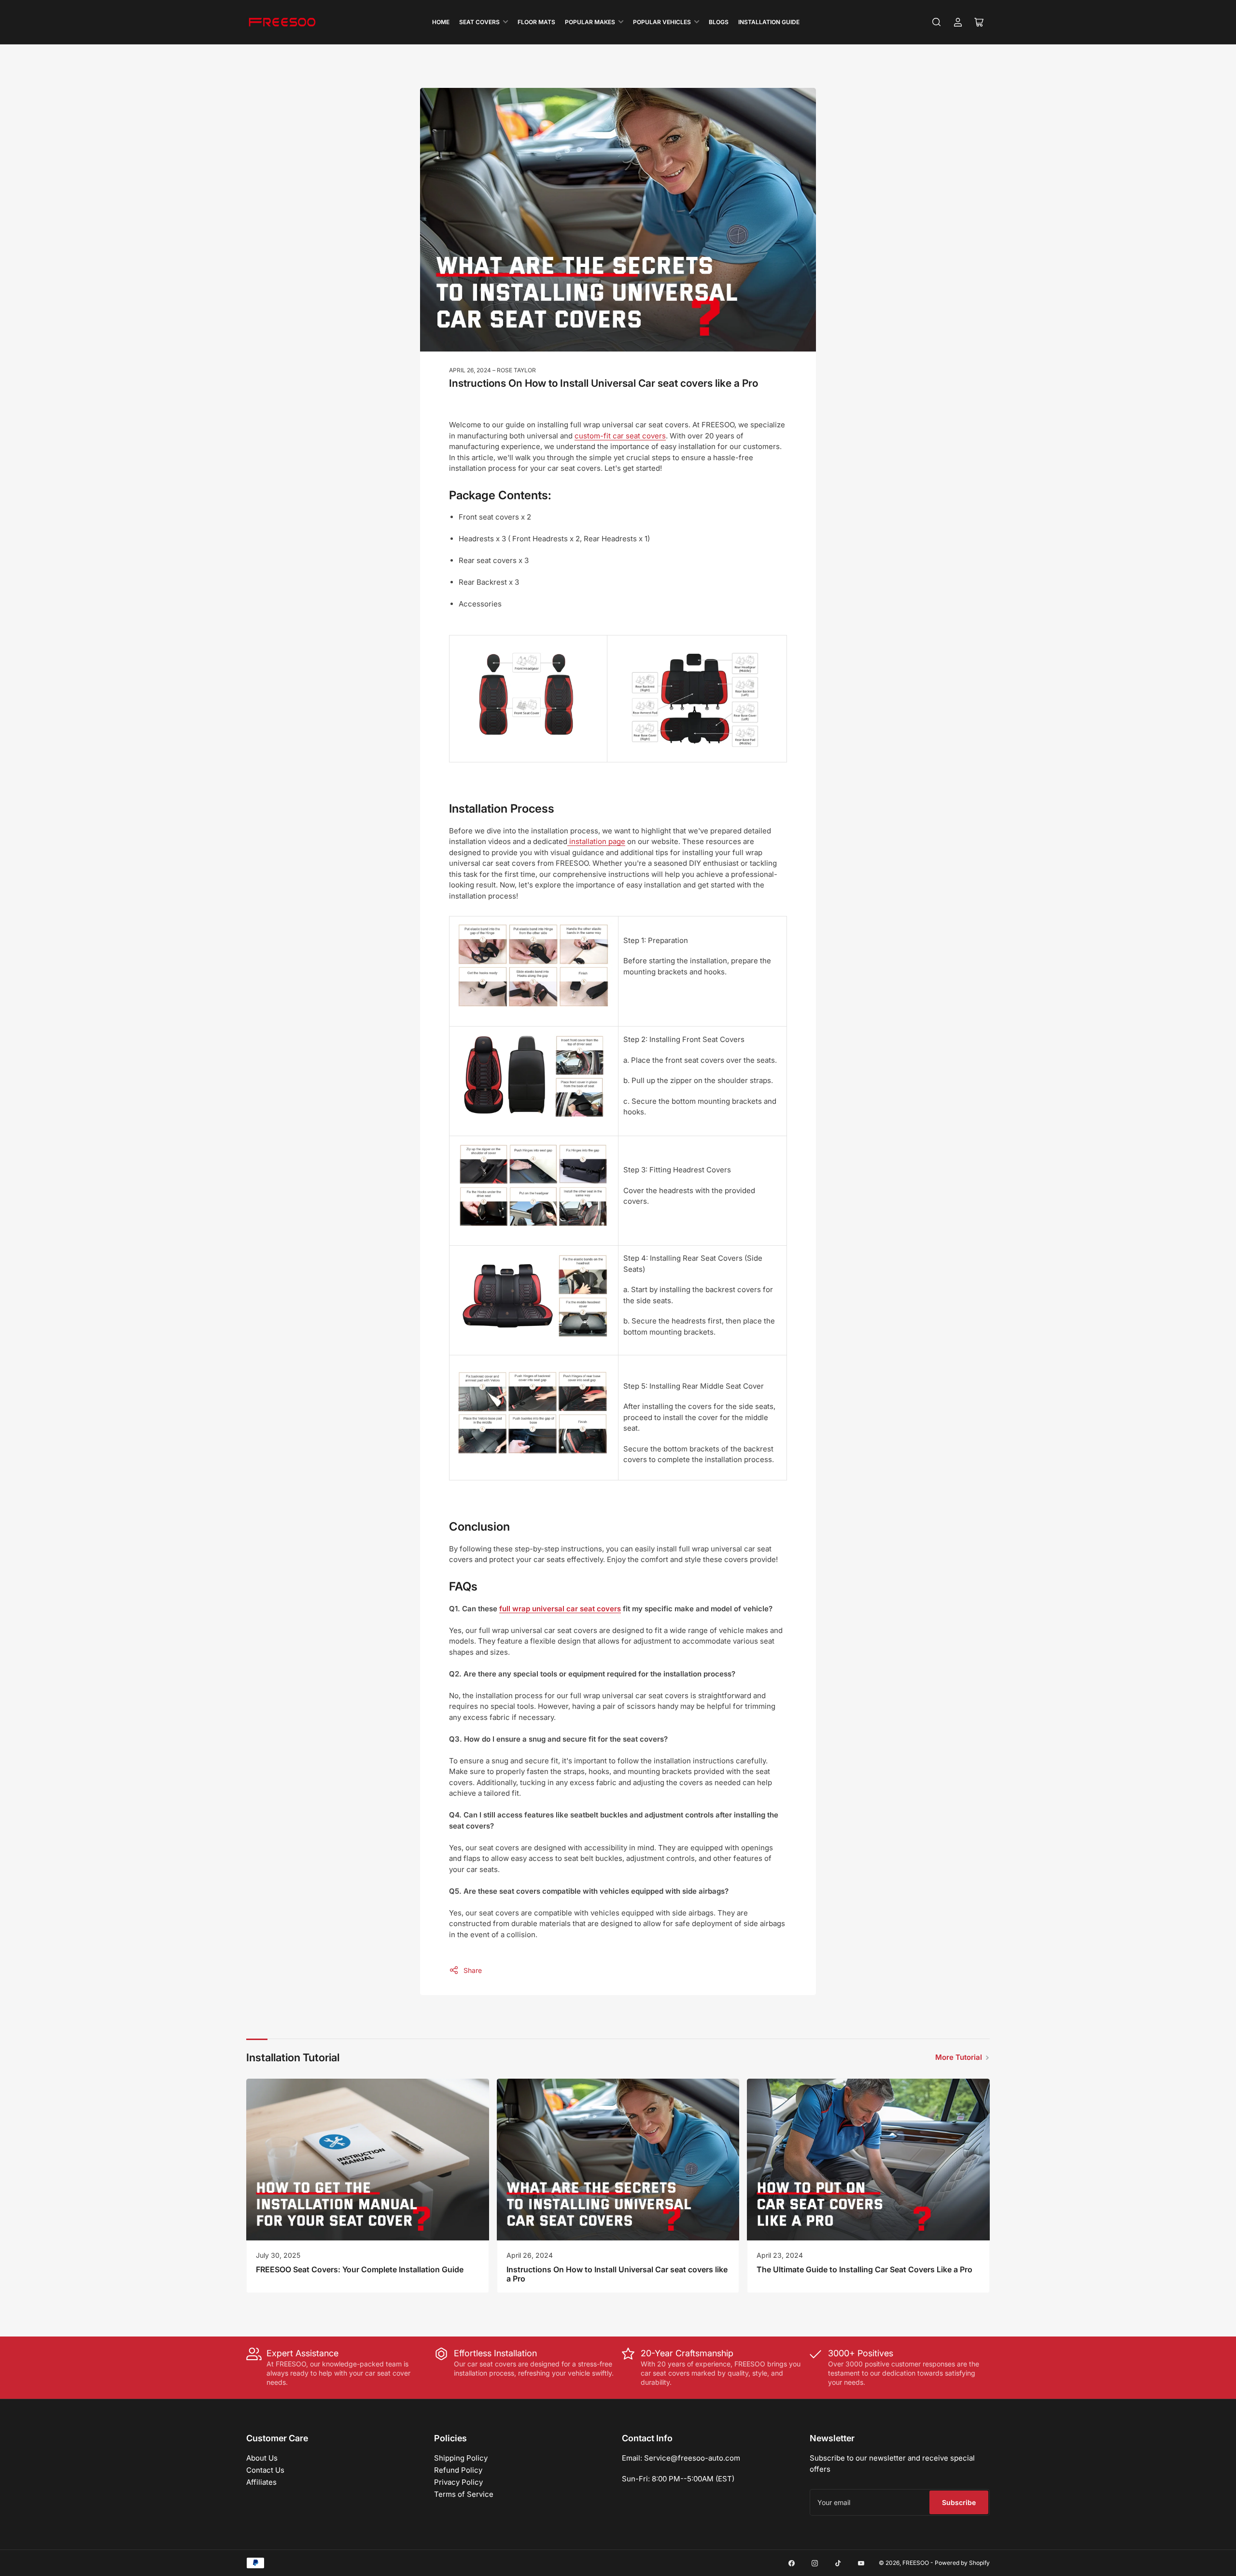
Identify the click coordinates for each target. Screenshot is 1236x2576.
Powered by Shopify (962, 2563)
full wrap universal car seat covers (560, 1609)
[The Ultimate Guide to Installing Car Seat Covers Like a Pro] (868, 2160)
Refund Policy (458, 2470)
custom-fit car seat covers (620, 436)
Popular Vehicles (662, 22)
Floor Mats (536, 22)
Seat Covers (479, 22)
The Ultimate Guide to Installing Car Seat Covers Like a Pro (864, 2269)
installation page (596, 841)
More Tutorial (959, 2057)
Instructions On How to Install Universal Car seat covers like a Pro (617, 2274)
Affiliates (261, 2482)
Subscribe (959, 2502)
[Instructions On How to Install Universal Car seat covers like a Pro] (618, 2160)
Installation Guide (769, 22)
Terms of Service (464, 2494)
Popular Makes (590, 22)
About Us (262, 2458)
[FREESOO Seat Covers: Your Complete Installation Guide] (368, 2160)
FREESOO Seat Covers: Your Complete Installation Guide (360, 2269)
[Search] (937, 22)
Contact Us (265, 2470)
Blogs (719, 22)
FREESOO (916, 2563)
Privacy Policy (458, 2482)
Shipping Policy (461, 2458)
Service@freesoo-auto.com (692, 2458)
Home (441, 22)
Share (473, 1970)
